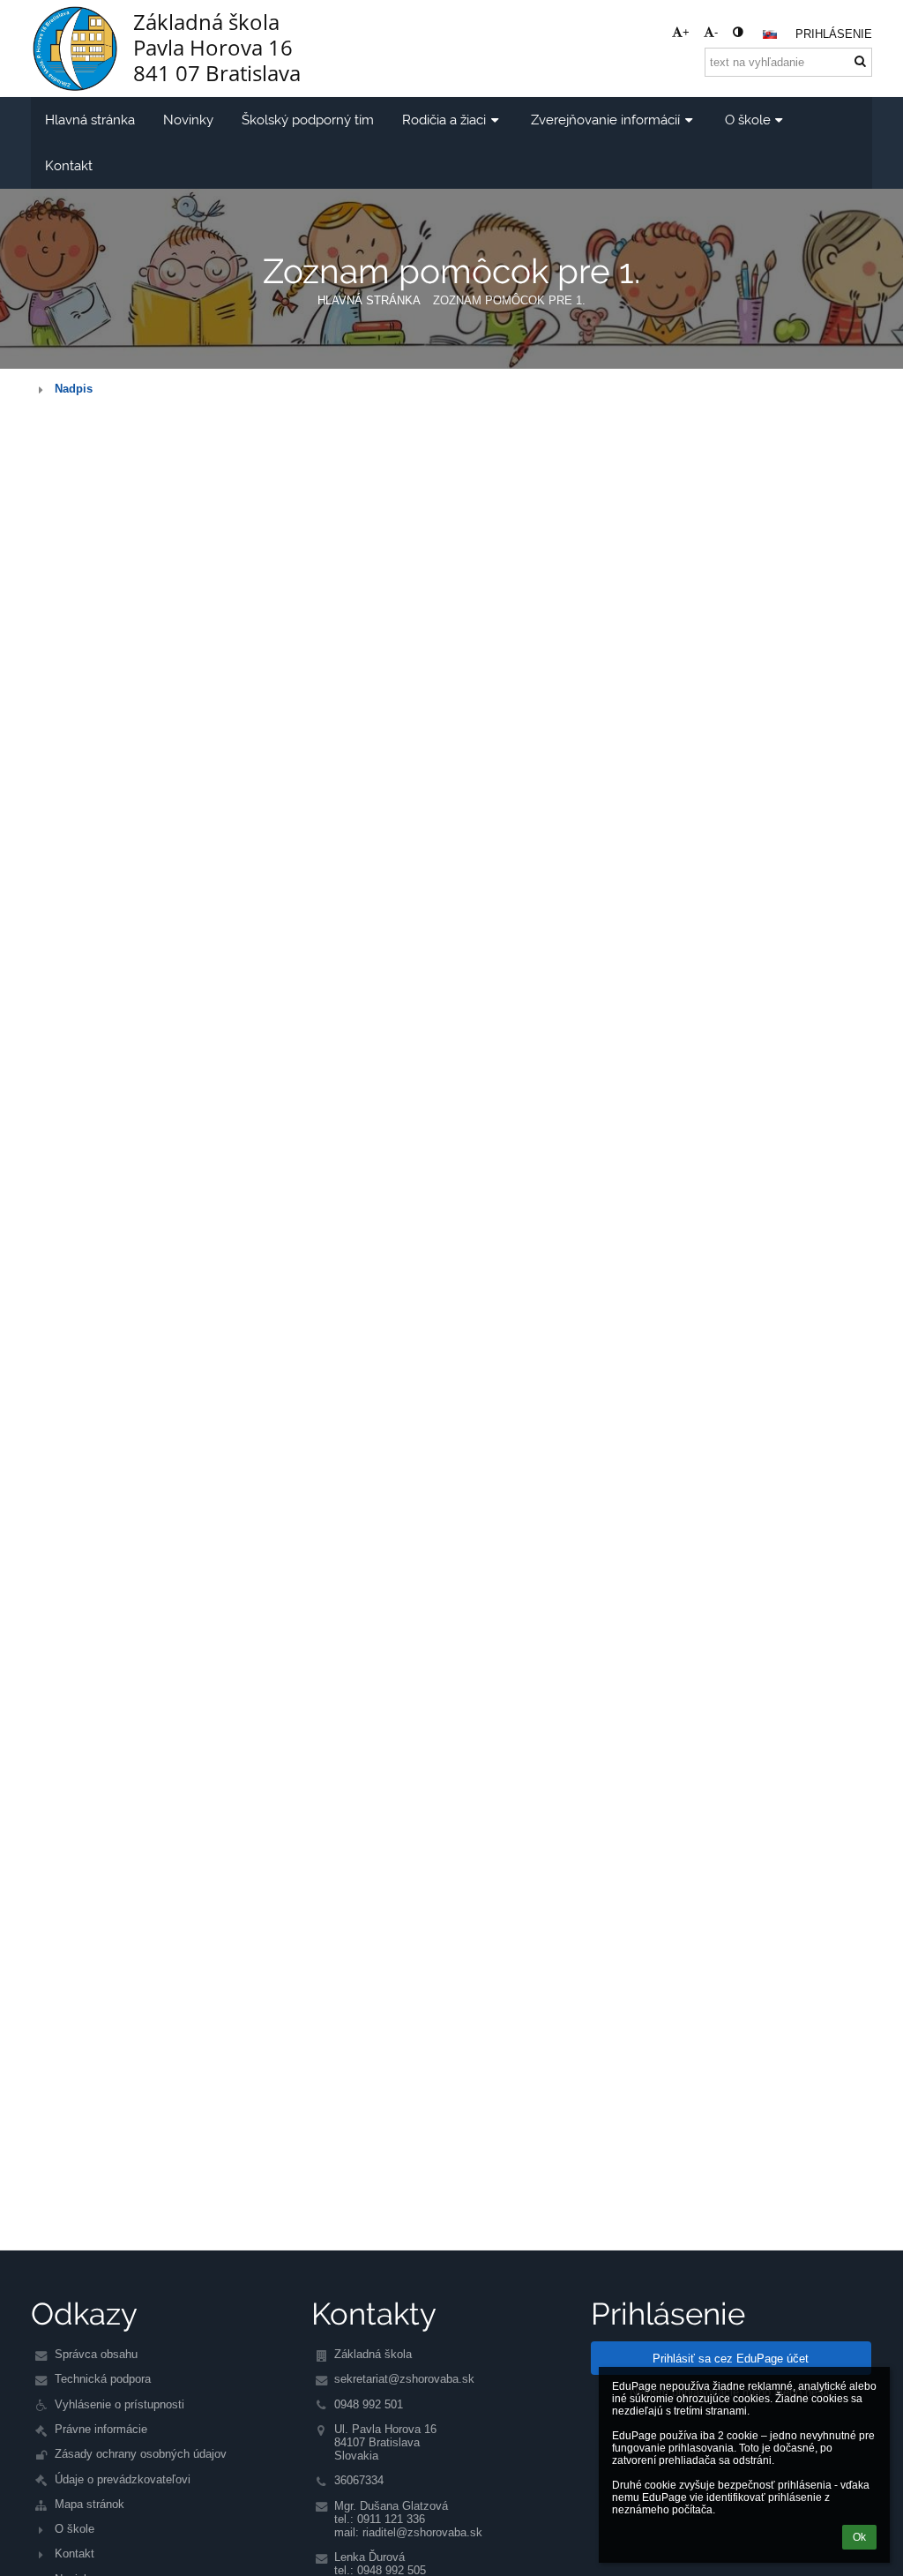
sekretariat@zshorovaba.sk (404, 2379)
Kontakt (75, 2554)
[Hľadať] (860, 61)
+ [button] (686, 32)
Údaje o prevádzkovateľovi (123, 2479)
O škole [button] (748, 120)
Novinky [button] (188, 120)
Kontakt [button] (69, 165)
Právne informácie (101, 2429)
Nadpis (74, 389)
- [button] (716, 32)
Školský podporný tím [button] (308, 120)
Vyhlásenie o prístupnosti (119, 2404)
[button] (738, 32)
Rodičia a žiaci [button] (444, 120)
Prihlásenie (834, 34)
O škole (75, 2529)
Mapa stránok (90, 2504)
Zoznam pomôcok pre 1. (509, 300)
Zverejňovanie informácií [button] (605, 120)
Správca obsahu (96, 2354)
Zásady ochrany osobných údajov (141, 2454)
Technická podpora (103, 2379)
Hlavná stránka (369, 300)
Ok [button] (859, 2537)
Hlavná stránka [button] (90, 120)
